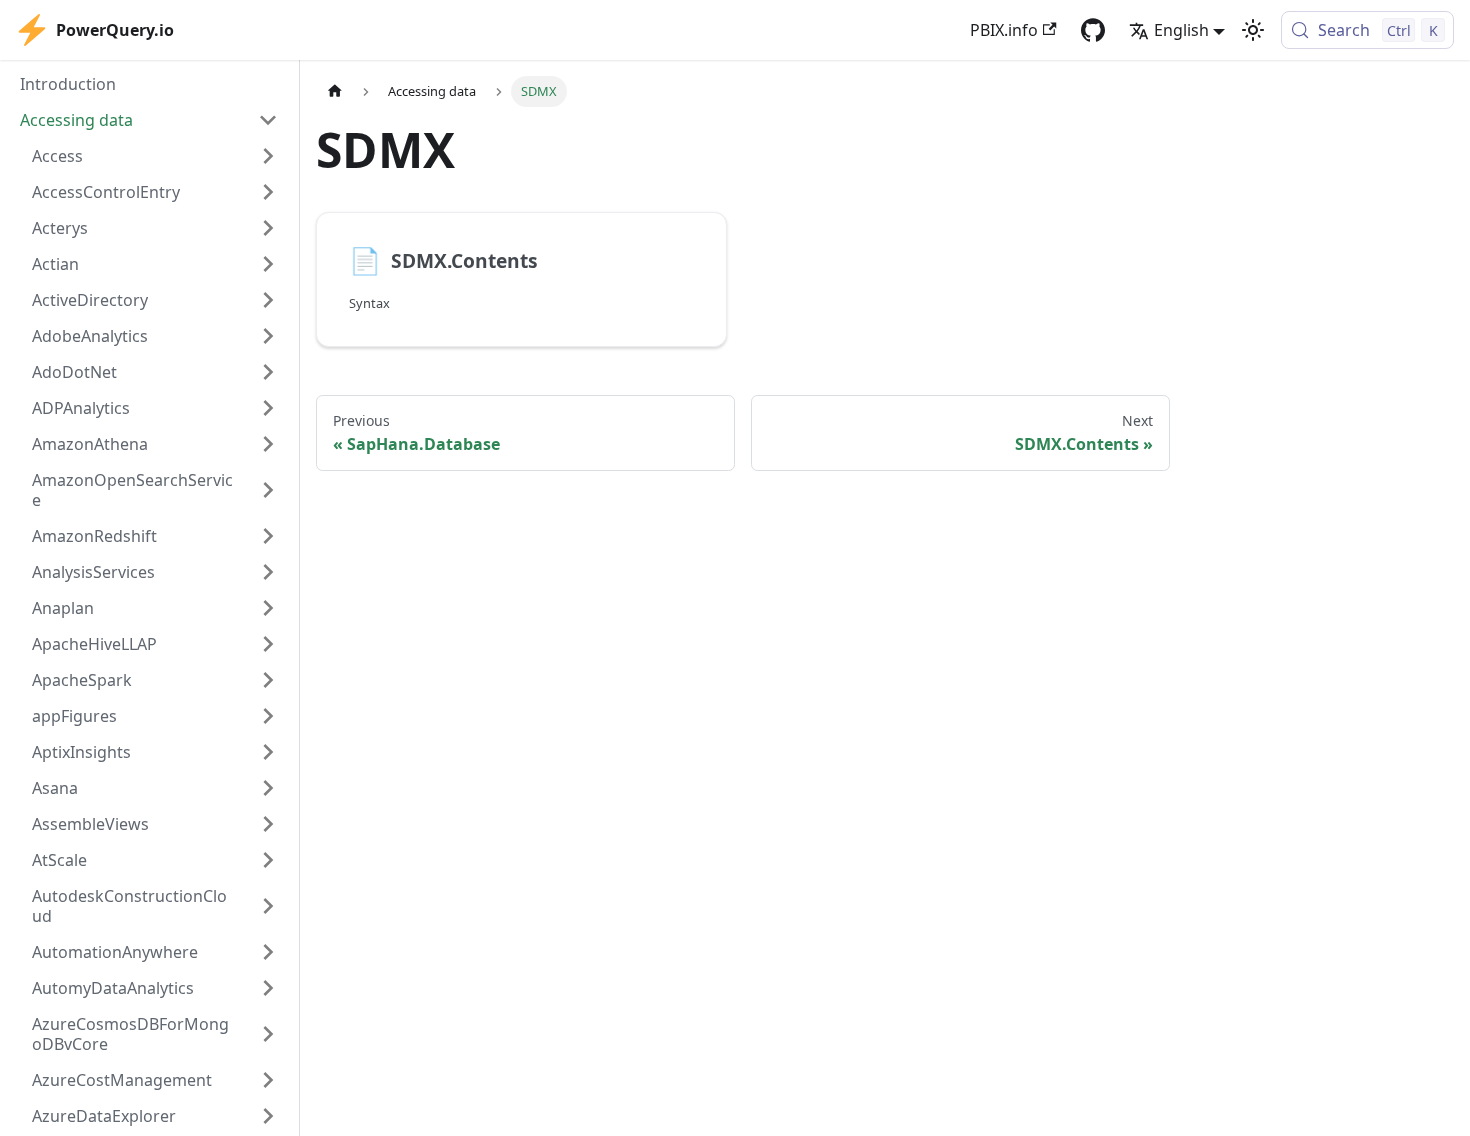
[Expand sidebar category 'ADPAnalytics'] (268, 408)
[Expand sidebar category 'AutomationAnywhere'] (268, 952)
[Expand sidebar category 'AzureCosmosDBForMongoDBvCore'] (268, 1034)
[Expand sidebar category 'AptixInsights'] (268, 752)
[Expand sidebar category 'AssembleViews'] (268, 824)
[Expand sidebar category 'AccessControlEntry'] (268, 192)
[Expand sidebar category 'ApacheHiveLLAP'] (268, 644)
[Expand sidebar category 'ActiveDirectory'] (268, 300)
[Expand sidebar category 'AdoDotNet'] (268, 372)
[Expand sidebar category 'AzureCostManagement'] (268, 1080)
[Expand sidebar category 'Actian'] (268, 264)
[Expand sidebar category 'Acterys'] (268, 228)
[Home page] (335, 91)
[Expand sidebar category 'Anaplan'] (268, 608)
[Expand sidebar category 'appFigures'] (268, 716)
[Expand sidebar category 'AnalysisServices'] (268, 572)
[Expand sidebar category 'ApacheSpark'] (268, 680)
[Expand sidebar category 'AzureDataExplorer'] (268, 1116)
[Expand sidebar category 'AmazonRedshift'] (268, 536)
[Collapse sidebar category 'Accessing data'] (268, 120)
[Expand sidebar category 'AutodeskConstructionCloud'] (268, 906)
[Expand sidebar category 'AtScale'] (268, 860)
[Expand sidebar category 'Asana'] (268, 788)
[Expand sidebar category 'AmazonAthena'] (268, 444)
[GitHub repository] (1093, 30)
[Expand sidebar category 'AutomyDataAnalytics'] (268, 988)
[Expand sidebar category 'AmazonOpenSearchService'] (268, 490)
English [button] (1181, 30)
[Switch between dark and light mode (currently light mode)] (1253, 30)
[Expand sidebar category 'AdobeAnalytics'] (268, 336)
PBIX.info (1004, 30)
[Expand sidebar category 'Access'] (268, 156)
